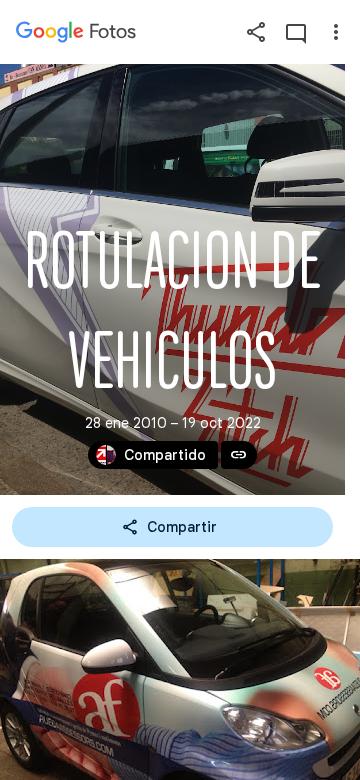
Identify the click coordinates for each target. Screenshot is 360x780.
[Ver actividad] (296, 32)
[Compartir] (256, 32)
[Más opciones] (336, 32)
